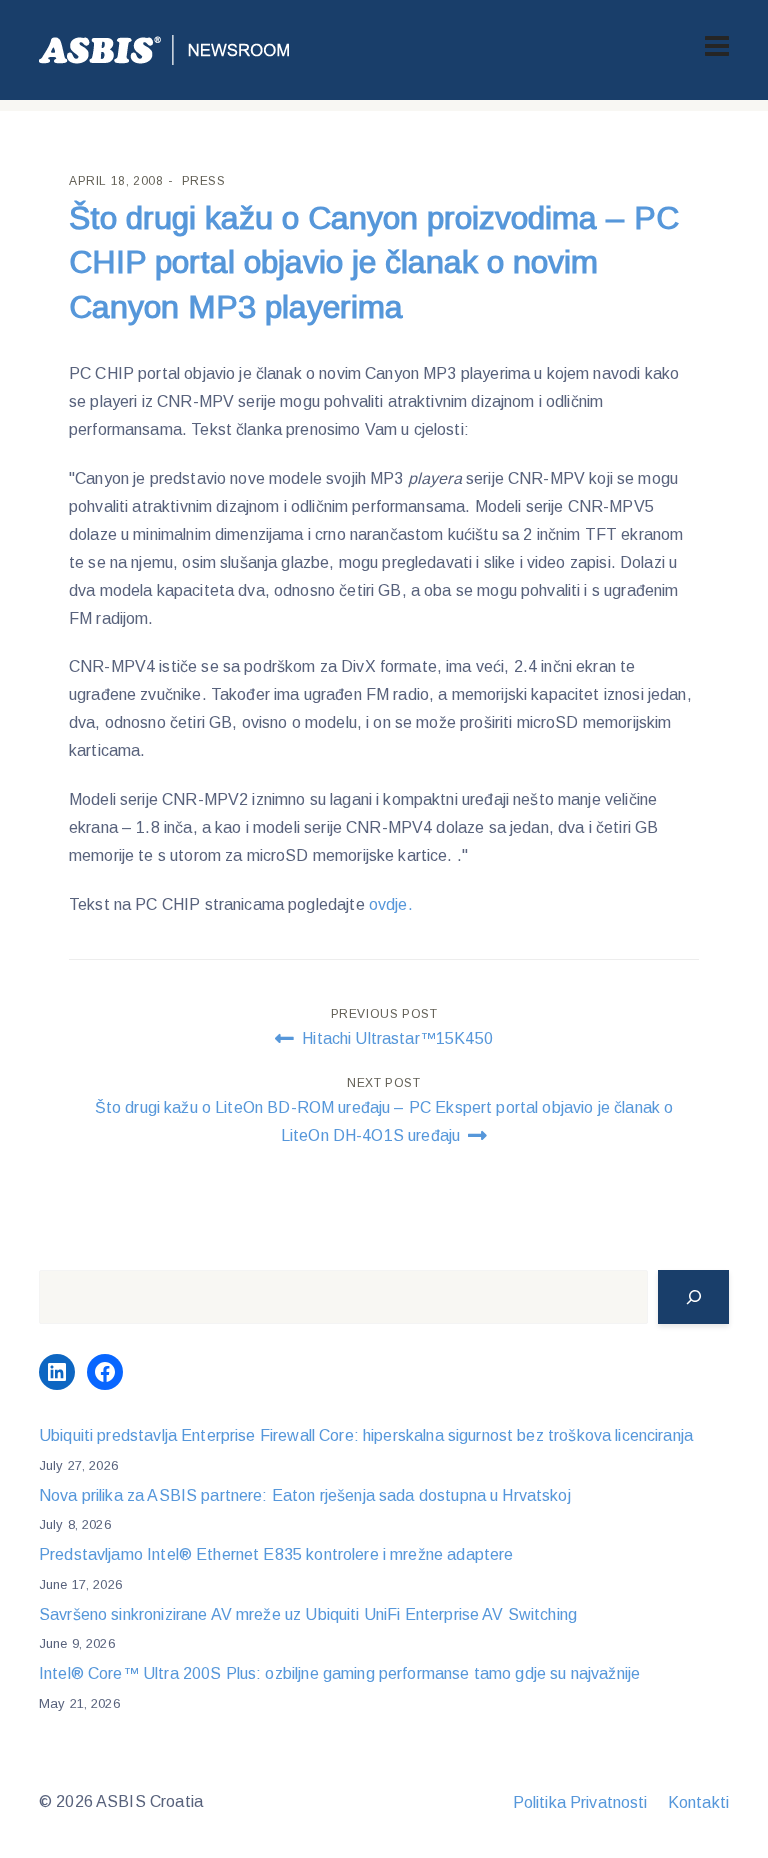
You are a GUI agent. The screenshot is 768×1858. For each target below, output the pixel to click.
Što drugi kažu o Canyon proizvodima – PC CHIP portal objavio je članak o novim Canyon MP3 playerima (374, 263)
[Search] (693, 1297)
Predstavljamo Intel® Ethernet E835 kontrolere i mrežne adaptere (276, 1554)
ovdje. (391, 904)
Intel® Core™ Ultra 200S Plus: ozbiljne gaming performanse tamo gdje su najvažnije (339, 1673)
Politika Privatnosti (580, 1802)
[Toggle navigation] (717, 46)
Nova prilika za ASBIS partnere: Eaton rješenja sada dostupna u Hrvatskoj (305, 1495)
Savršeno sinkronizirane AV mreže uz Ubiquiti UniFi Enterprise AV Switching (308, 1614)
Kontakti (698, 1802)
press (204, 181)
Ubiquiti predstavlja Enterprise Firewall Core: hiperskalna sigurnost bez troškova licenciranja (366, 1435)
